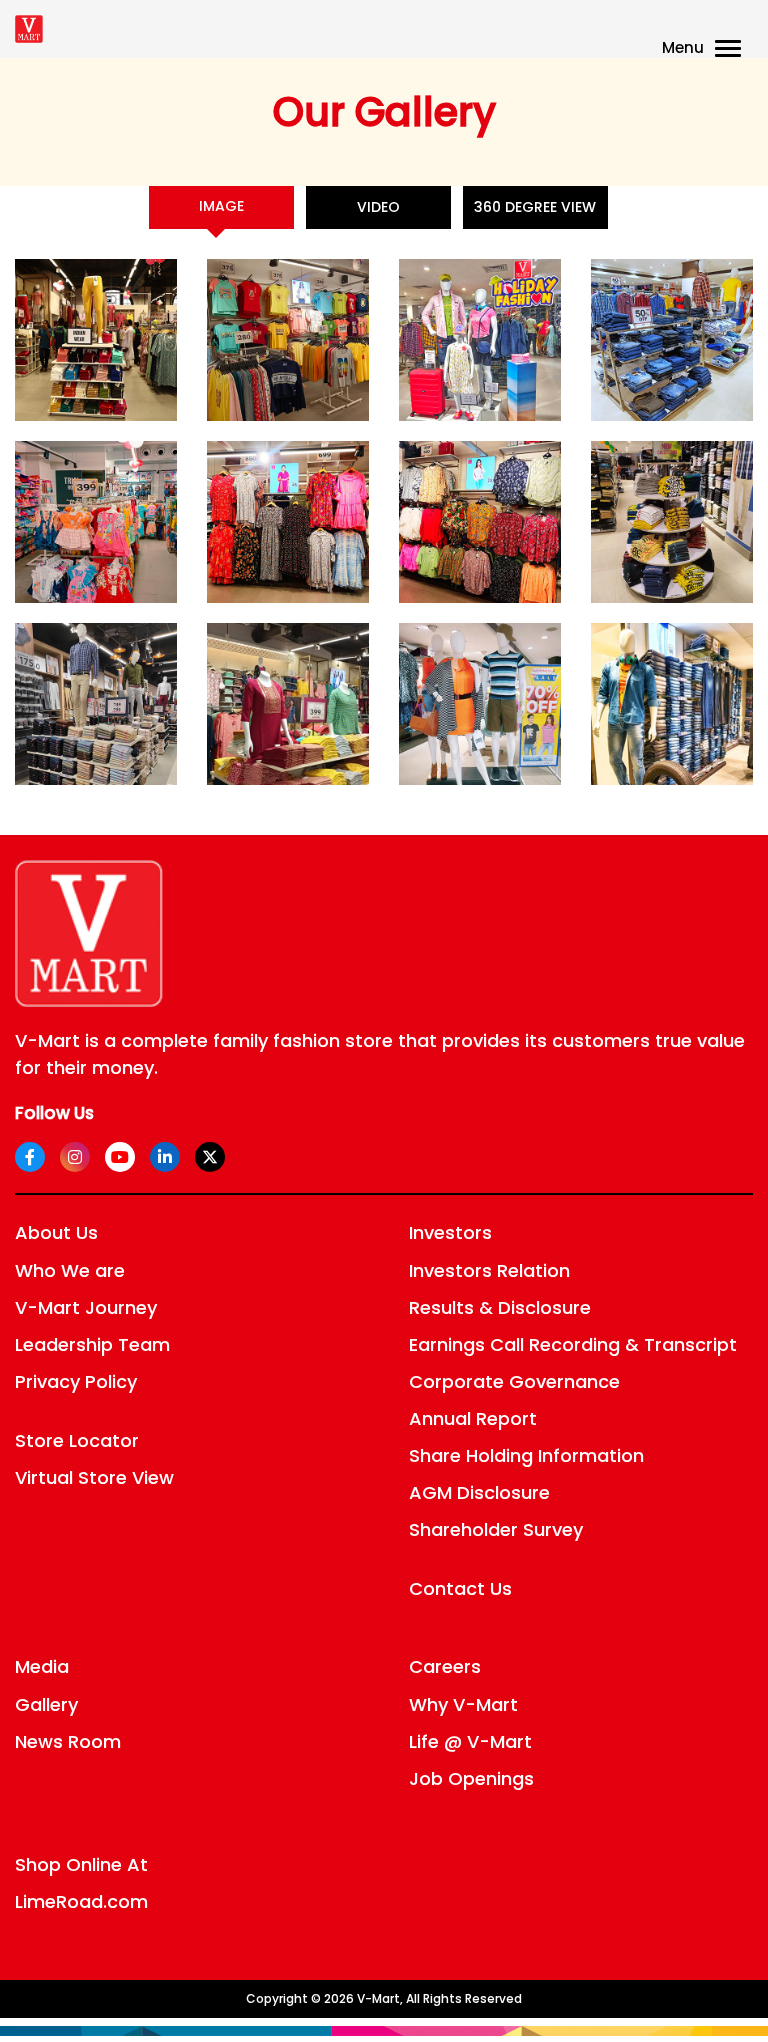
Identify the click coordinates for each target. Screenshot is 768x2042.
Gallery (46, 1704)
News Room (68, 1741)
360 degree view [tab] (535, 207)
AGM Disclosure (479, 1492)
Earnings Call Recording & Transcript (573, 1344)
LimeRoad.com (81, 1901)
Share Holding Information (526, 1455)
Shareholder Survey (496, 1529)
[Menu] (732, 50)
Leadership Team (92, 1344)
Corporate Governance (514, 1381)
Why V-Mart (463, 1704)
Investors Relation (489, 1270)
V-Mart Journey (86, 1307)
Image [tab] (221, 206)
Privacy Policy (76, 1381)
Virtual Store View (94, 1477)
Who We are (70, 1270)
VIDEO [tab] (378, 207)
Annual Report (473, 1418)
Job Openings (471, 1778)
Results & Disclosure (500, 1307)
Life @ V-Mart (470, 1741)
